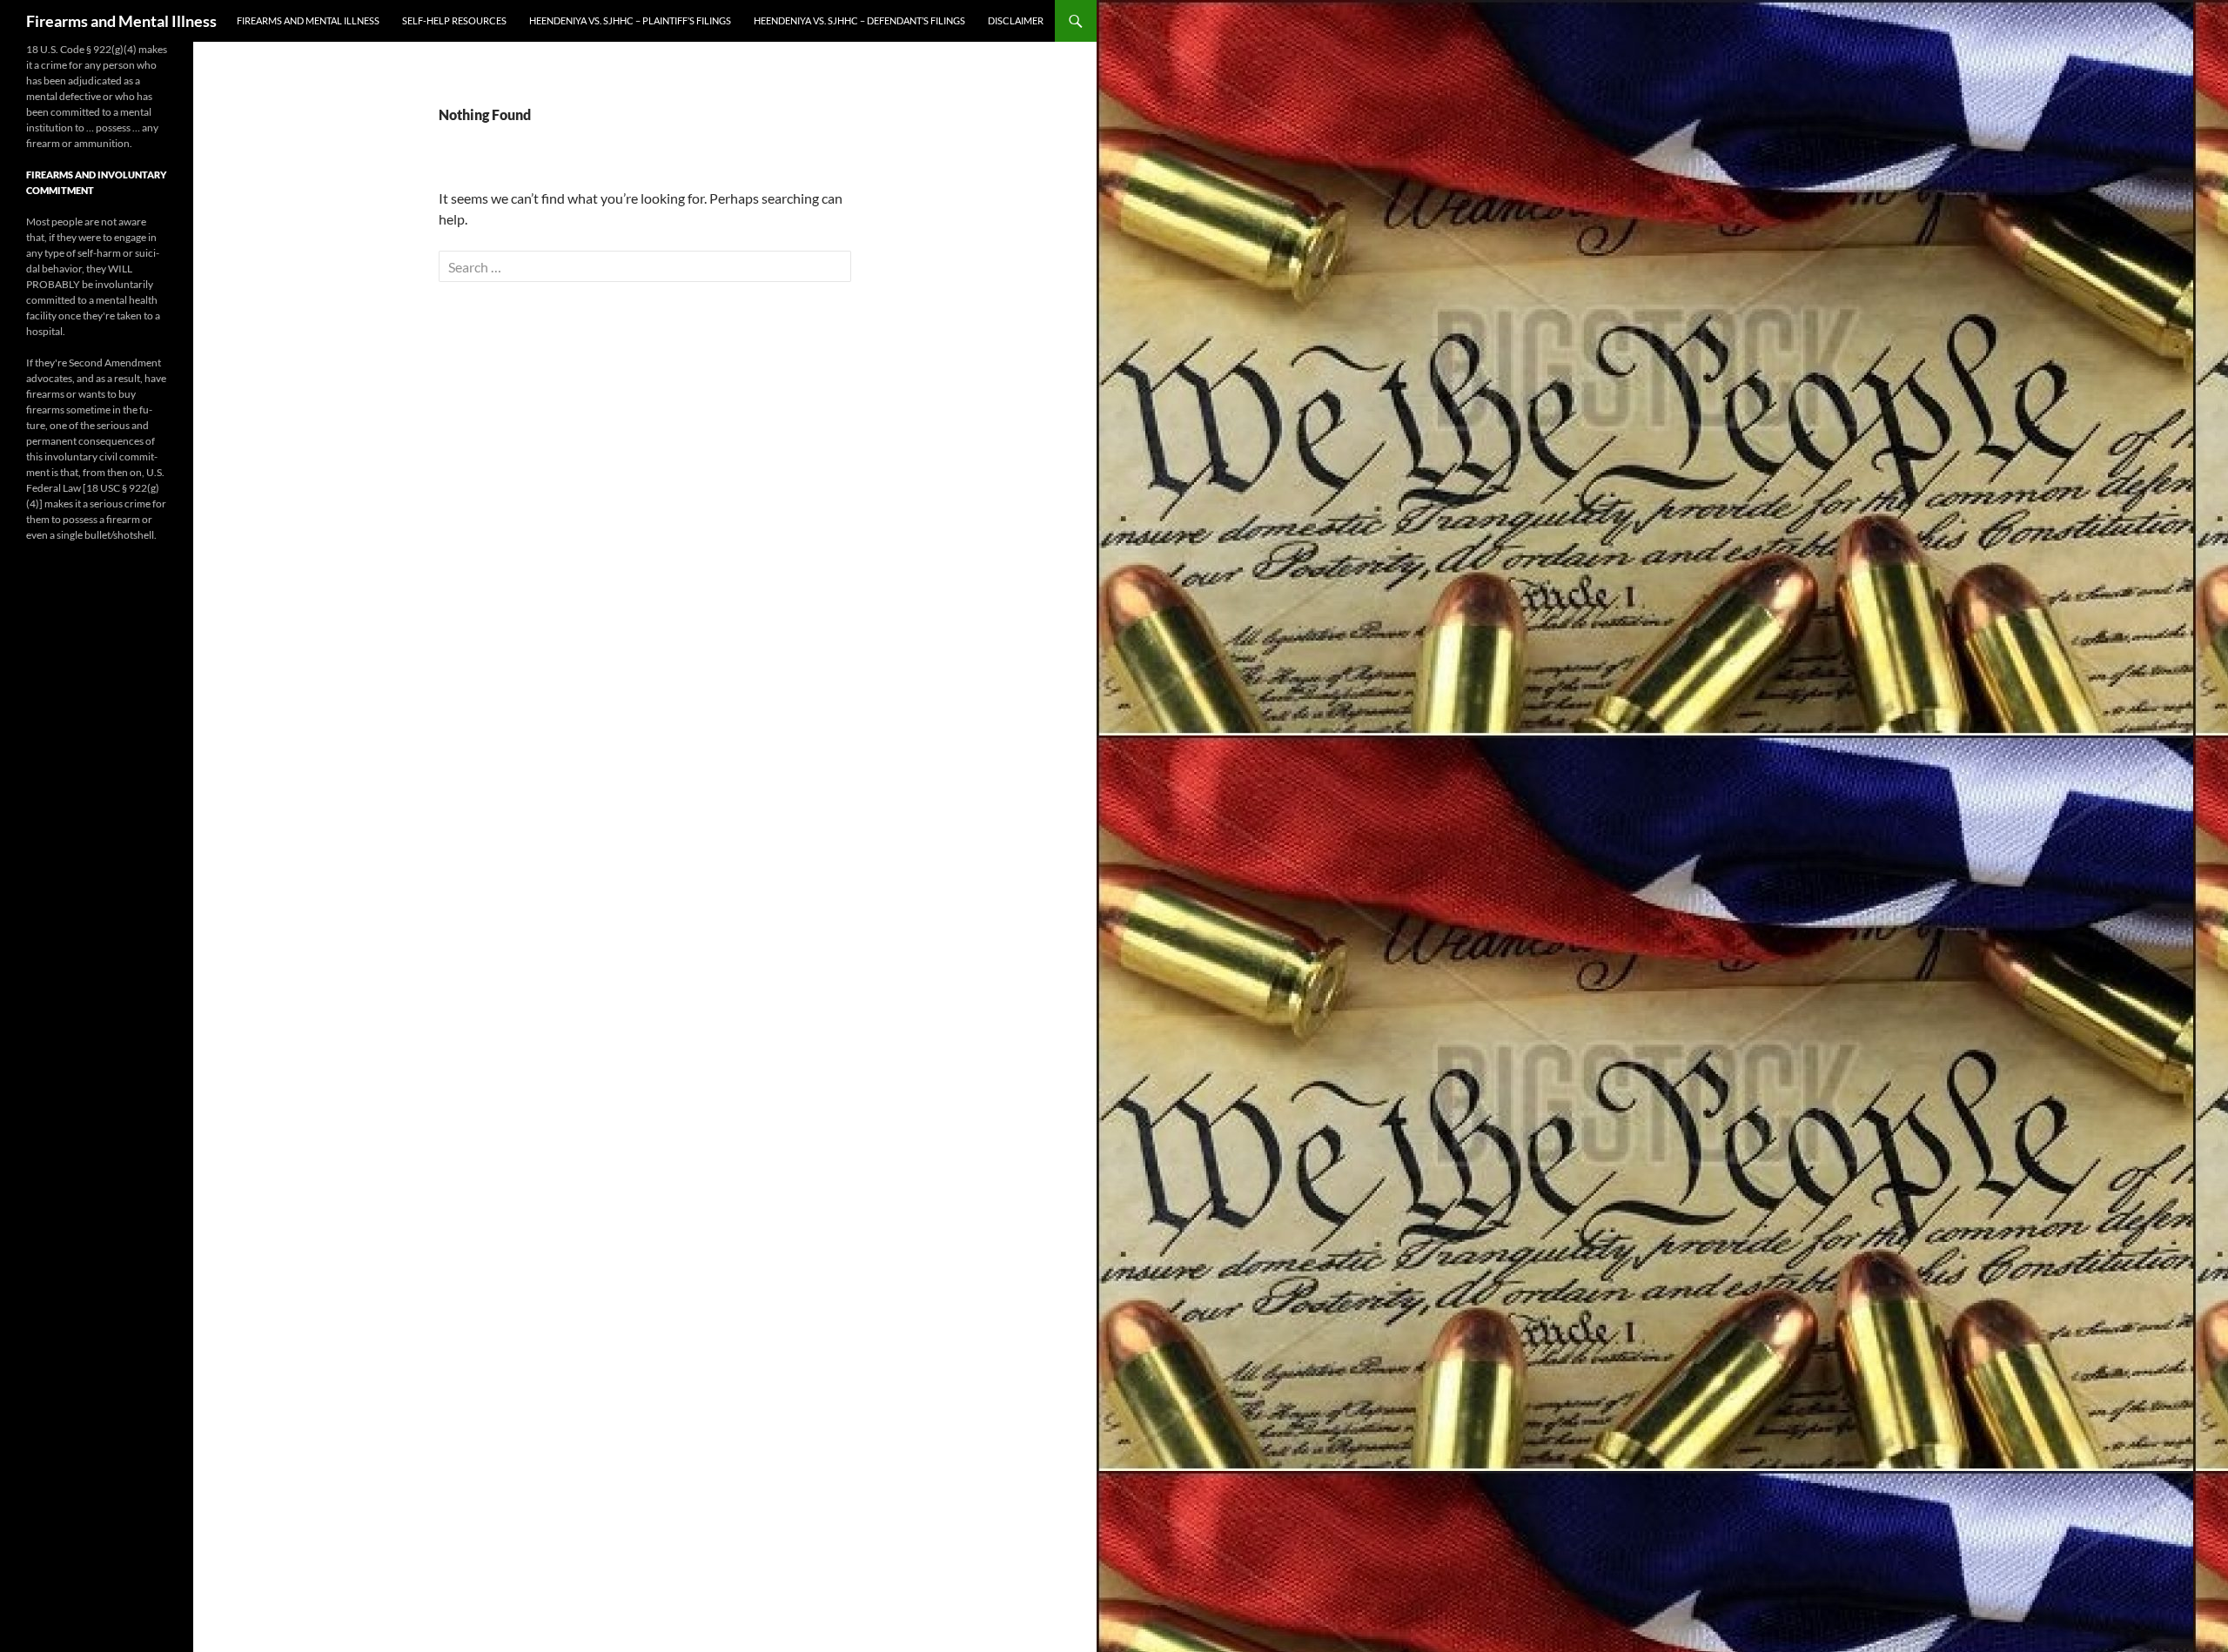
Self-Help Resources (454, 20)
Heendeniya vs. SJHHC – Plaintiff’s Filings (630, 20)
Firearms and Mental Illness (121, 21)
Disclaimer (1016, 20)
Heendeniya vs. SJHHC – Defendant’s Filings (859, 20)
